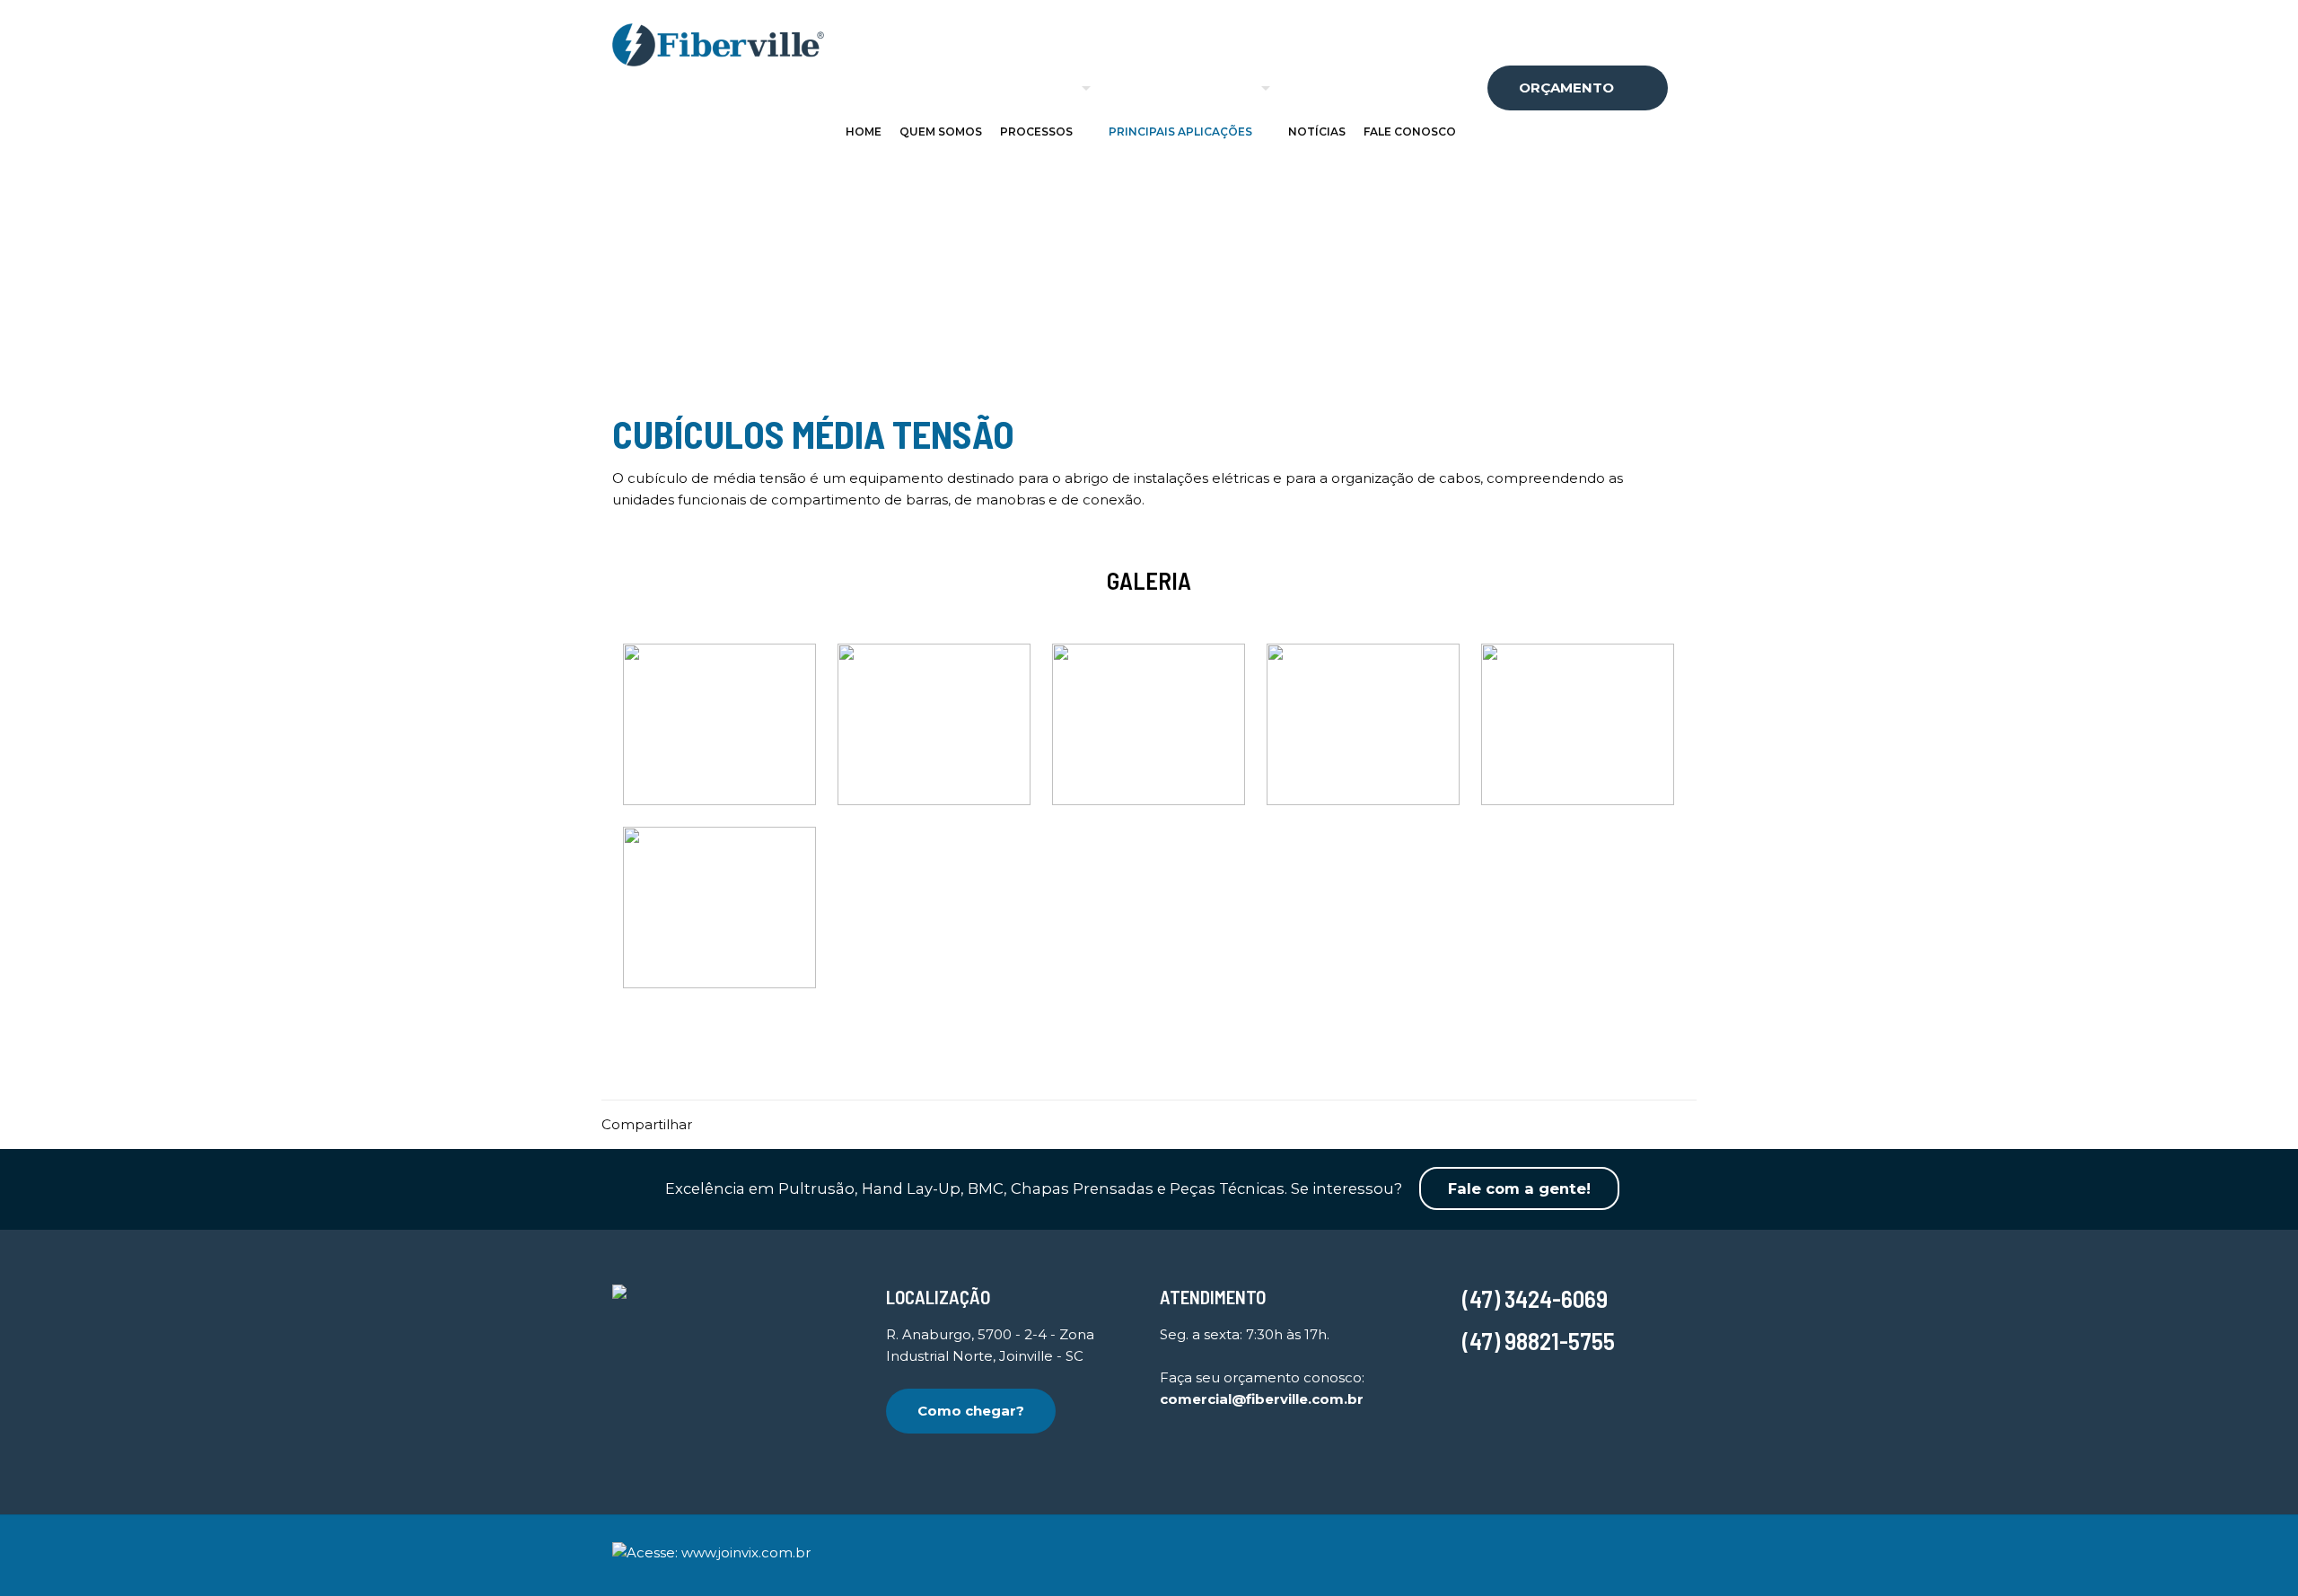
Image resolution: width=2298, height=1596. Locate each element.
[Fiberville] (718, 44)
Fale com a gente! (1519, 1188)
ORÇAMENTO (1566, 88)
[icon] (1642, 1557)
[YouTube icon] (1583, 1557)
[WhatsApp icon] (1553, 1557)
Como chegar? (971, 1411)
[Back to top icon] (1679, 1545)
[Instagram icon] (1613, 1557)
